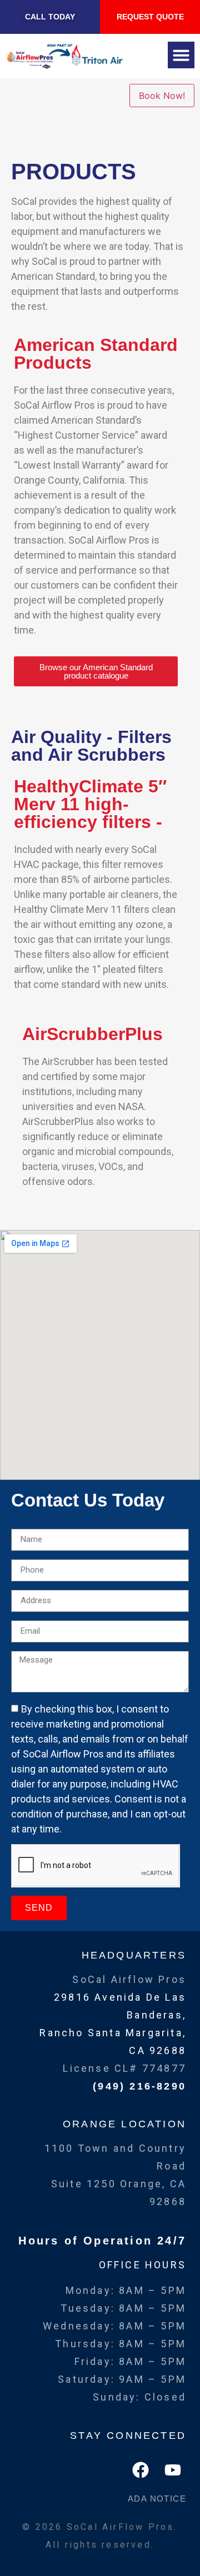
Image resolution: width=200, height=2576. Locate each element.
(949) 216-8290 (139, 2086)
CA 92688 (157, 2050)
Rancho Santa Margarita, (113, 2033)
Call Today (50, 17)
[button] (181, 55)
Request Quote (150, 17)
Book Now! (162, 96)
